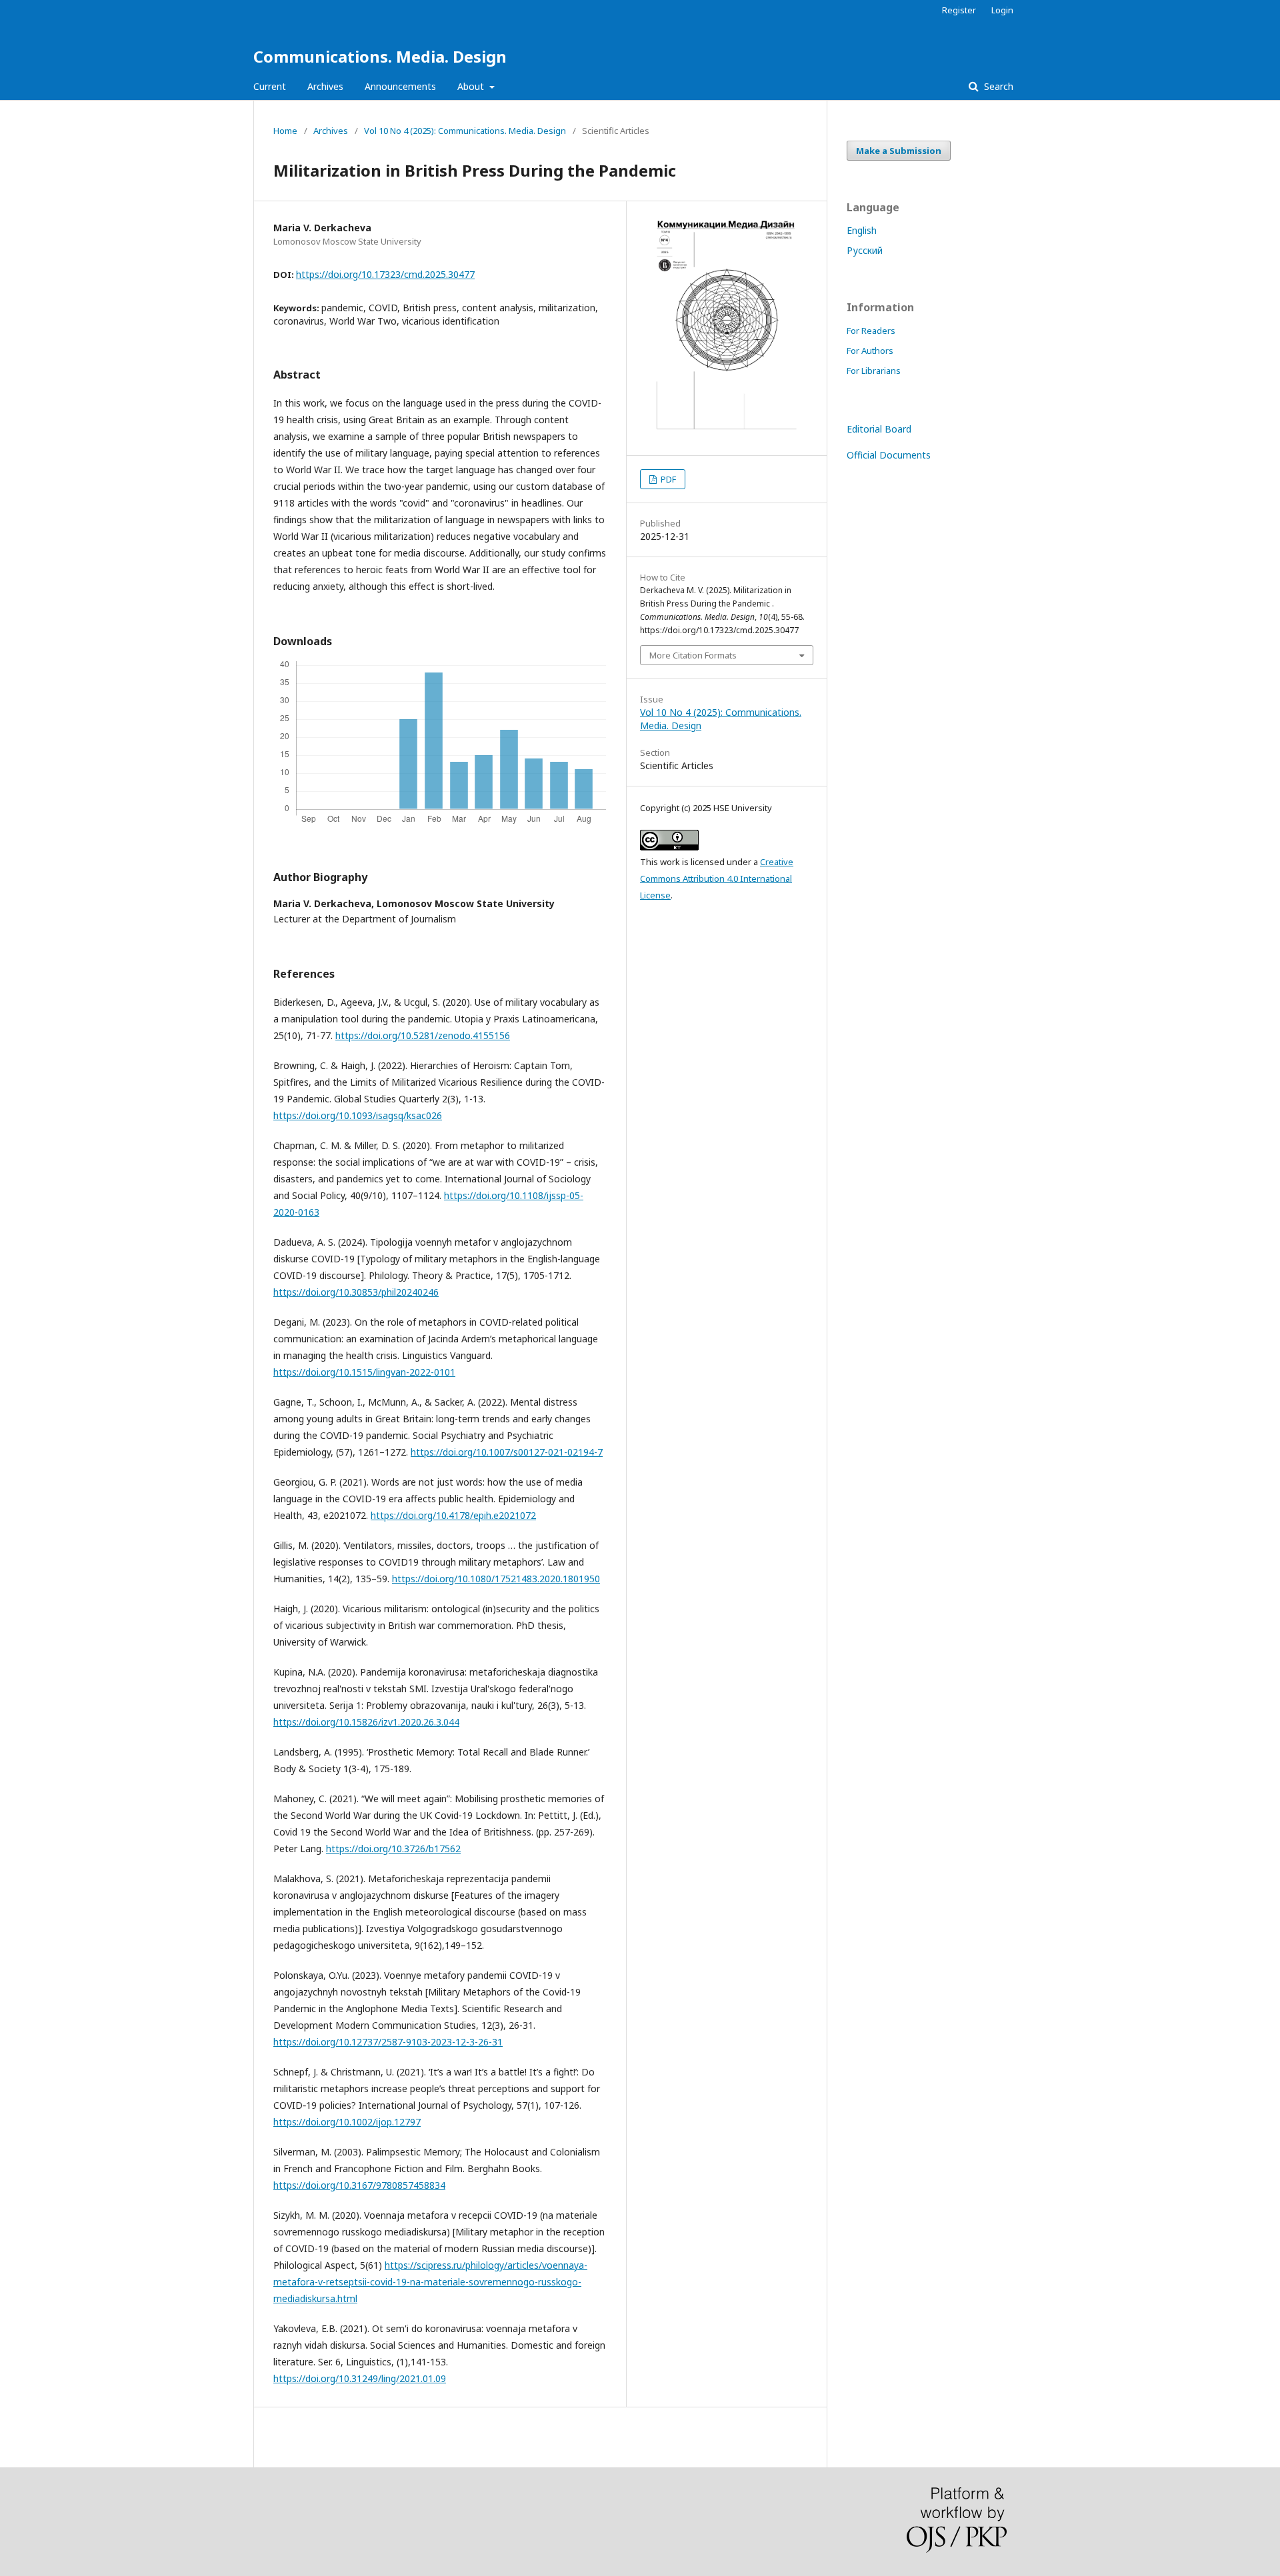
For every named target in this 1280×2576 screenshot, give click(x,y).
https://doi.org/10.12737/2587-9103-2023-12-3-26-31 (388, 2042)
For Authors (870, 351)
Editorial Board (879, 429)
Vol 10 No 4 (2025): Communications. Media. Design (465, 131)
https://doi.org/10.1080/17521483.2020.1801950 (496, 1579)
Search (997, 86)
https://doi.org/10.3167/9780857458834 (359, 2185)
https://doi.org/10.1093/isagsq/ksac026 (358, 1115)
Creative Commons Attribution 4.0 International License (717, 878)
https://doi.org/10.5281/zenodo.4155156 (423, 1035)
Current (270, 86)
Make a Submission (899, 151)
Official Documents (889, 455)
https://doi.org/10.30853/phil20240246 (356, 1292)
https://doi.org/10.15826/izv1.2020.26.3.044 (366, 1722)
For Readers (871, 331)
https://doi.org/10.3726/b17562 (393, 1849)
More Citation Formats (693, 655)
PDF (667, 479)
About (472, 86)
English (862, 230)
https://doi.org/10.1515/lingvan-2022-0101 (364, 1372)
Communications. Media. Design (380, 56)
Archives (325, 86)
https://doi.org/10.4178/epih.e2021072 (453, 1515)
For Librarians (874, 371)
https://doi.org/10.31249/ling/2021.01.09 (360, 2378)
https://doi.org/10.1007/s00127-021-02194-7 (507, 1452)
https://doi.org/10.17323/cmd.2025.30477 (385, 274)
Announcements (400, 86)
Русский (865, 250)
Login (1002, 10)
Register (959, 10)
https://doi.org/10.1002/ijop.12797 (347, 2122)
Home (285, 131)
